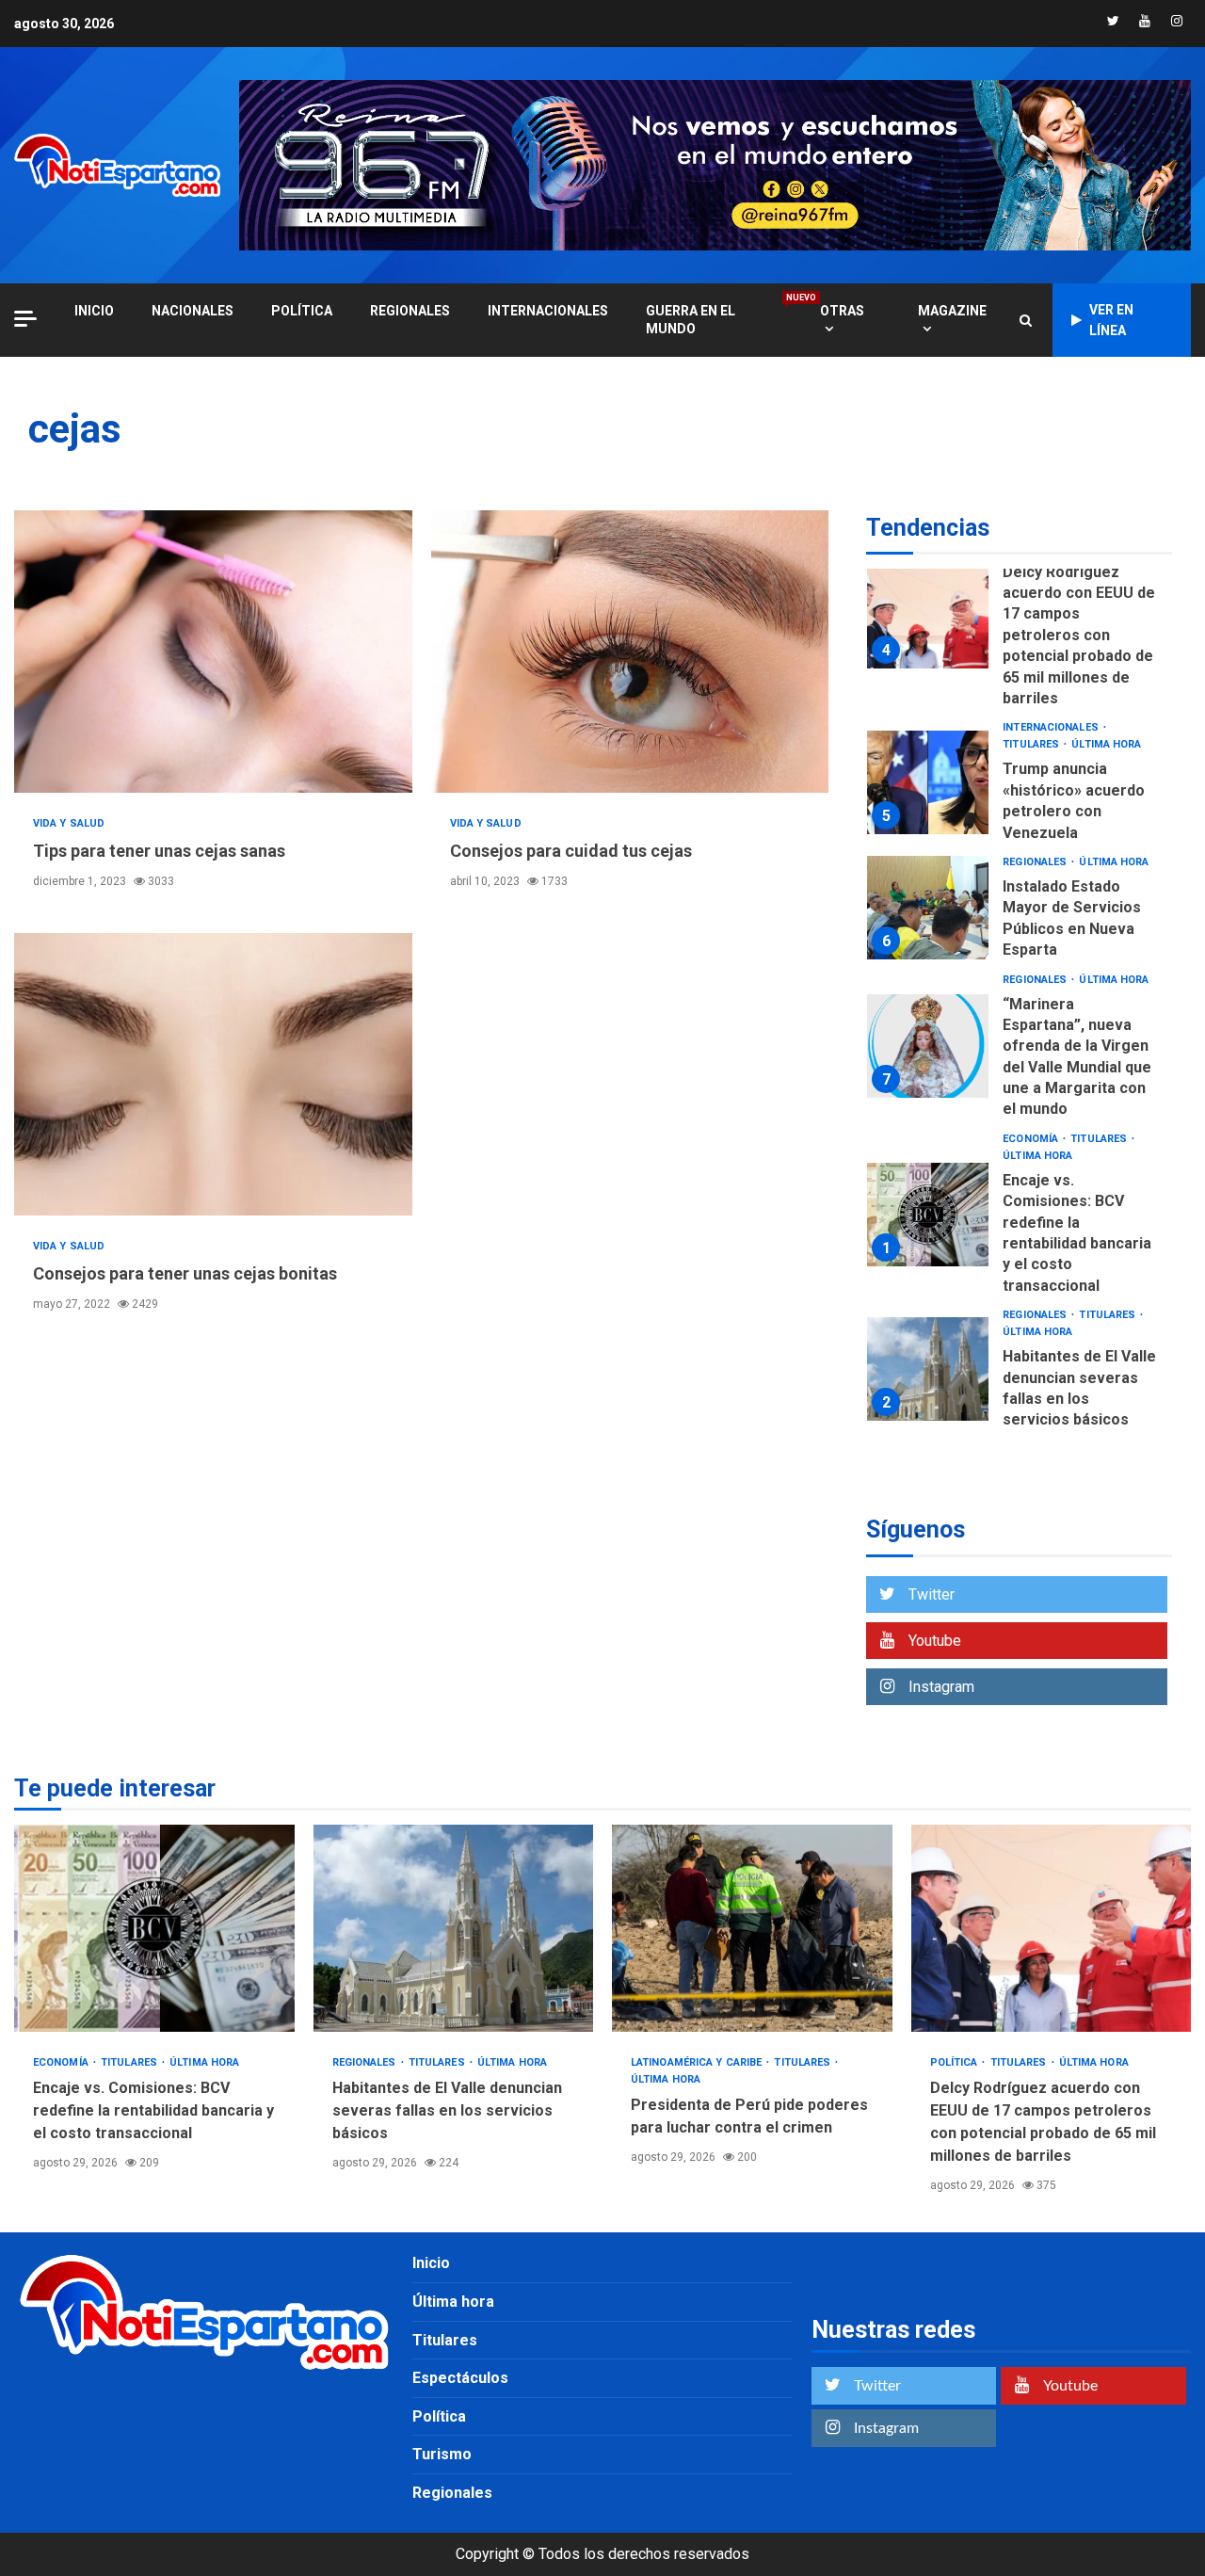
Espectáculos (460, 2378)
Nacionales (193, 311)
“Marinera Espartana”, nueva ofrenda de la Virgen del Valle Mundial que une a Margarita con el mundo (928, 1046)
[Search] (1026, 320)
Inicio (431, 2263)
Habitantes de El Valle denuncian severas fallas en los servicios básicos (928, 1369)
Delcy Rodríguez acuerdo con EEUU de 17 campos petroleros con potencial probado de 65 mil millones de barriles (928, 617)
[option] (1019, 621)
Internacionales (548, 311)
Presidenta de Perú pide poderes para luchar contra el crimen (752, 1928)
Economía (1032, 1139)
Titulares (1032, 744)
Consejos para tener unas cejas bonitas (213, 1074)
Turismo (442, 2454)
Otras (842, 311)
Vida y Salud (69, 823)
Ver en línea (1111, 320)
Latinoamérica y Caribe (698, 2062)
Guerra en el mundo (714, 319)
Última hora (1106, 744)
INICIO (94, 311)
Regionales (410, 311)
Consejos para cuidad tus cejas (630, 652)
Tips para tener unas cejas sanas (213, 652)
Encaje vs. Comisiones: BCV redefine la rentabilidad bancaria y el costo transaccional (928, 1215)
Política (302, 311)
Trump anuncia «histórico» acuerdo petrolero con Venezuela (928, 782)
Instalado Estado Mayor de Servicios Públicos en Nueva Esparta (928, 908)
